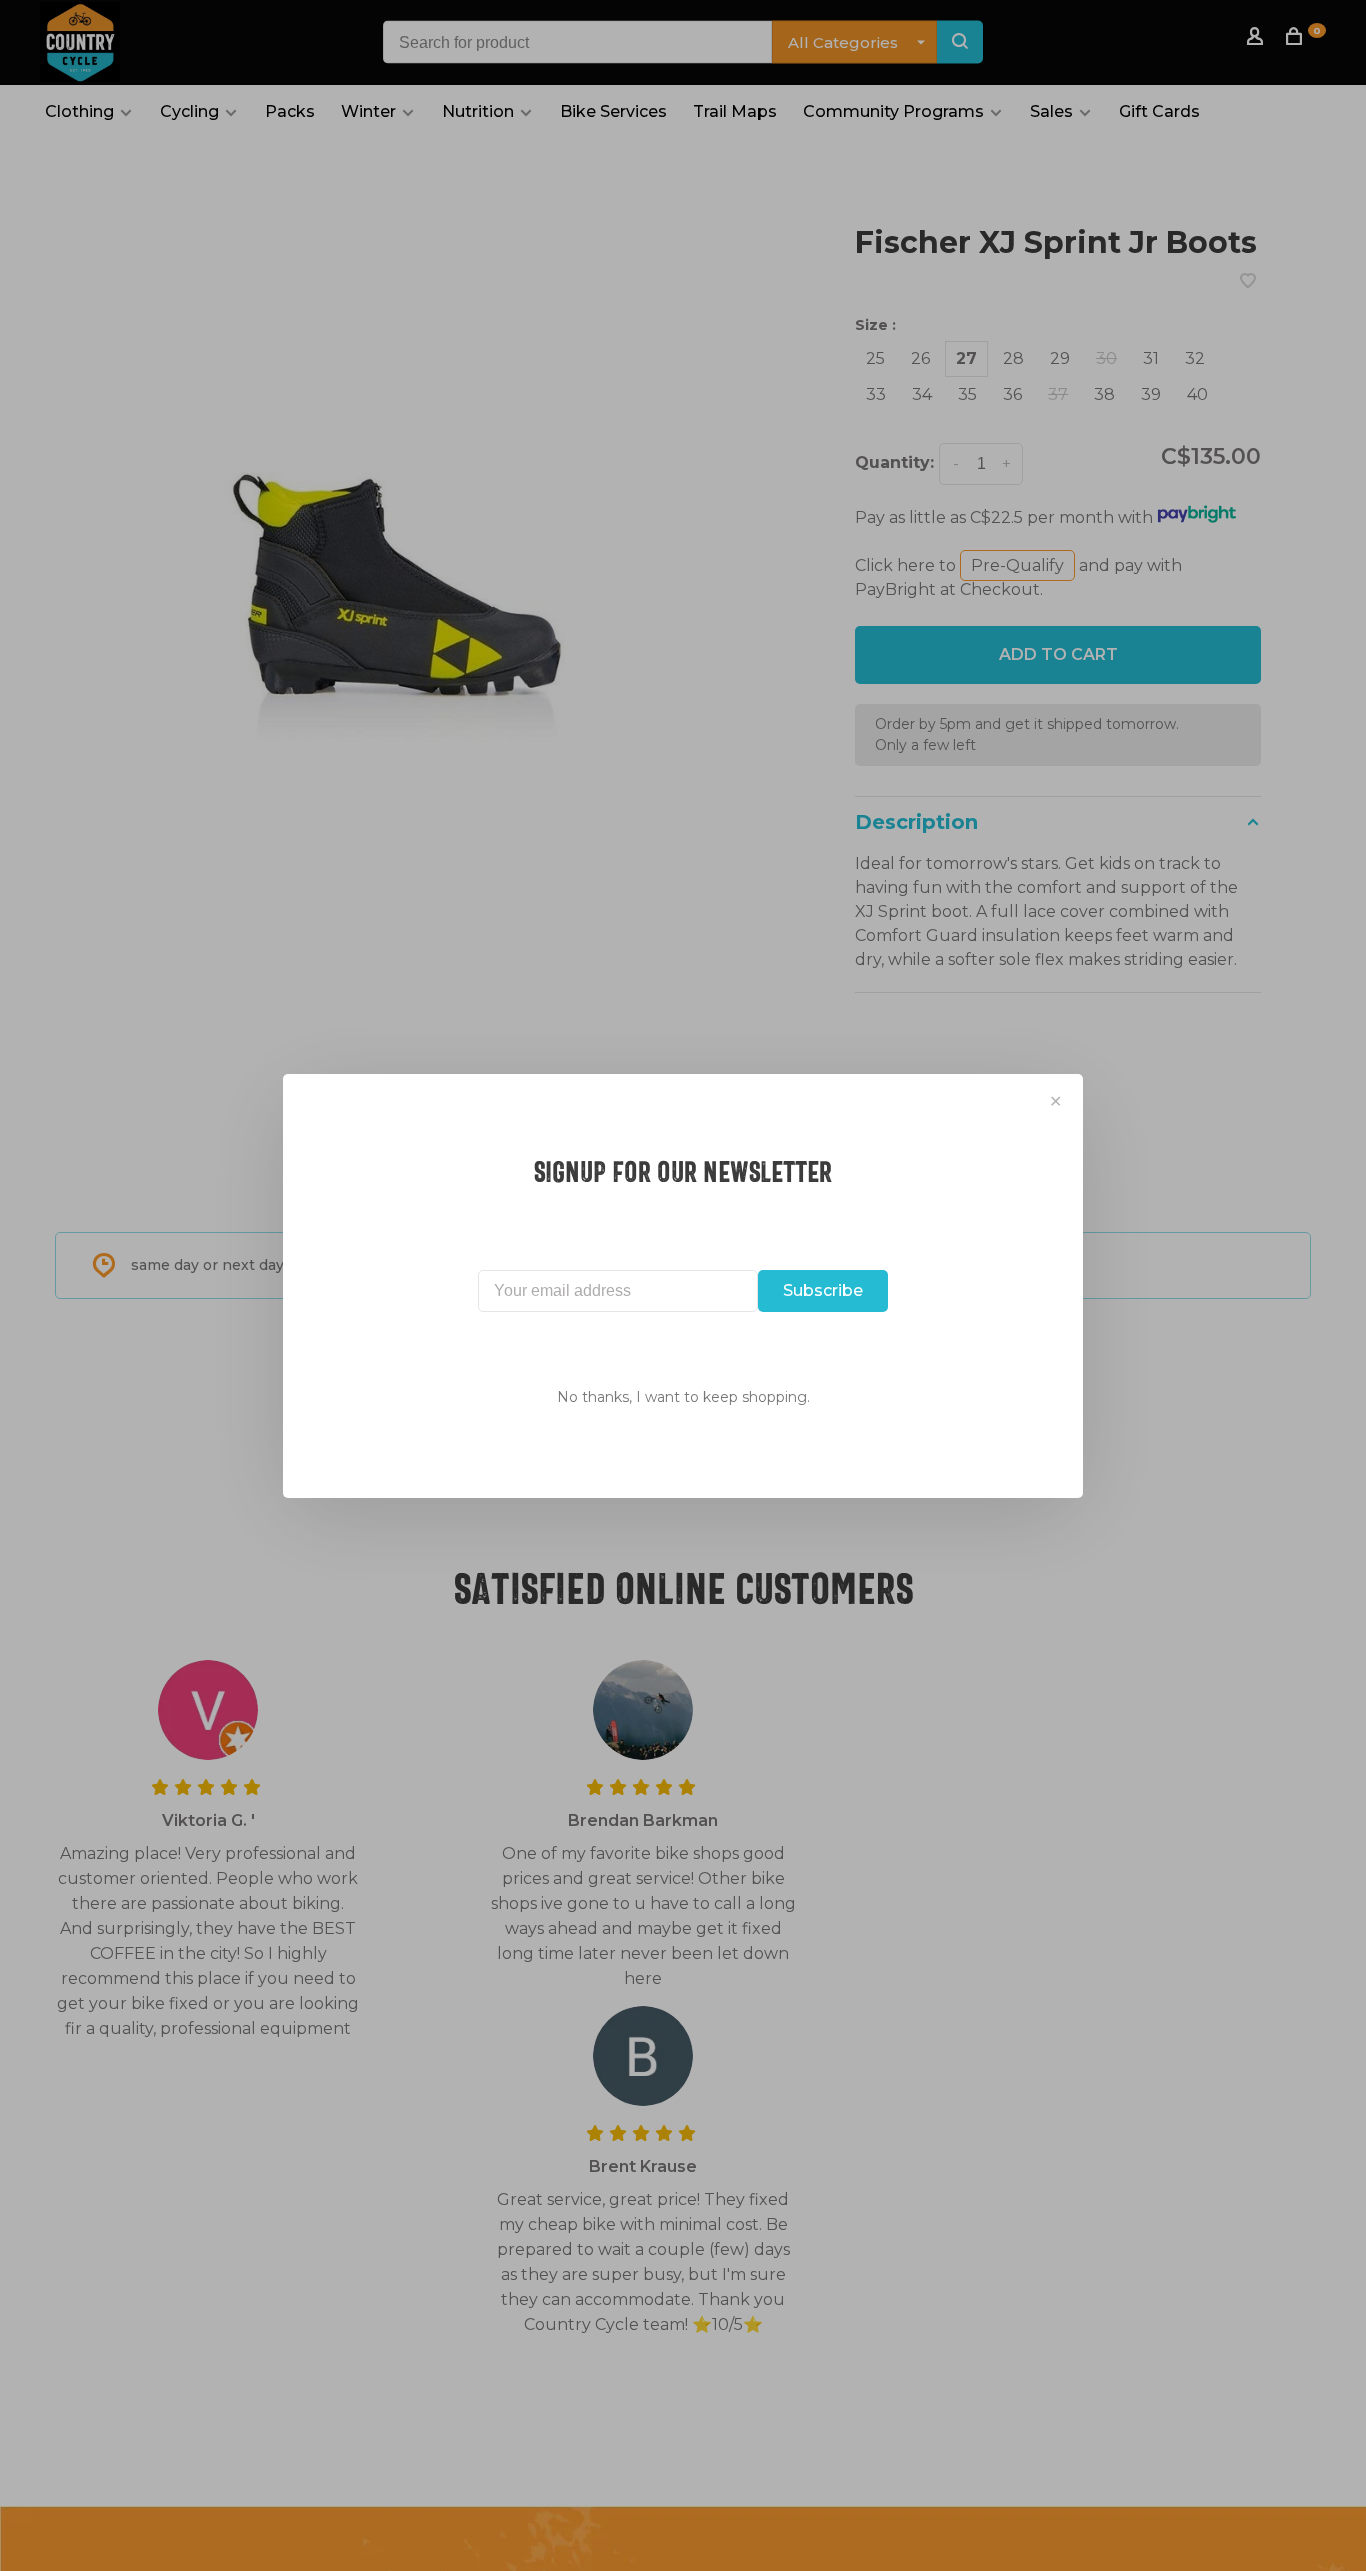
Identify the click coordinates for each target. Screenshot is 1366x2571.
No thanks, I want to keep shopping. (683, 1397)
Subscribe (823, 1290)
